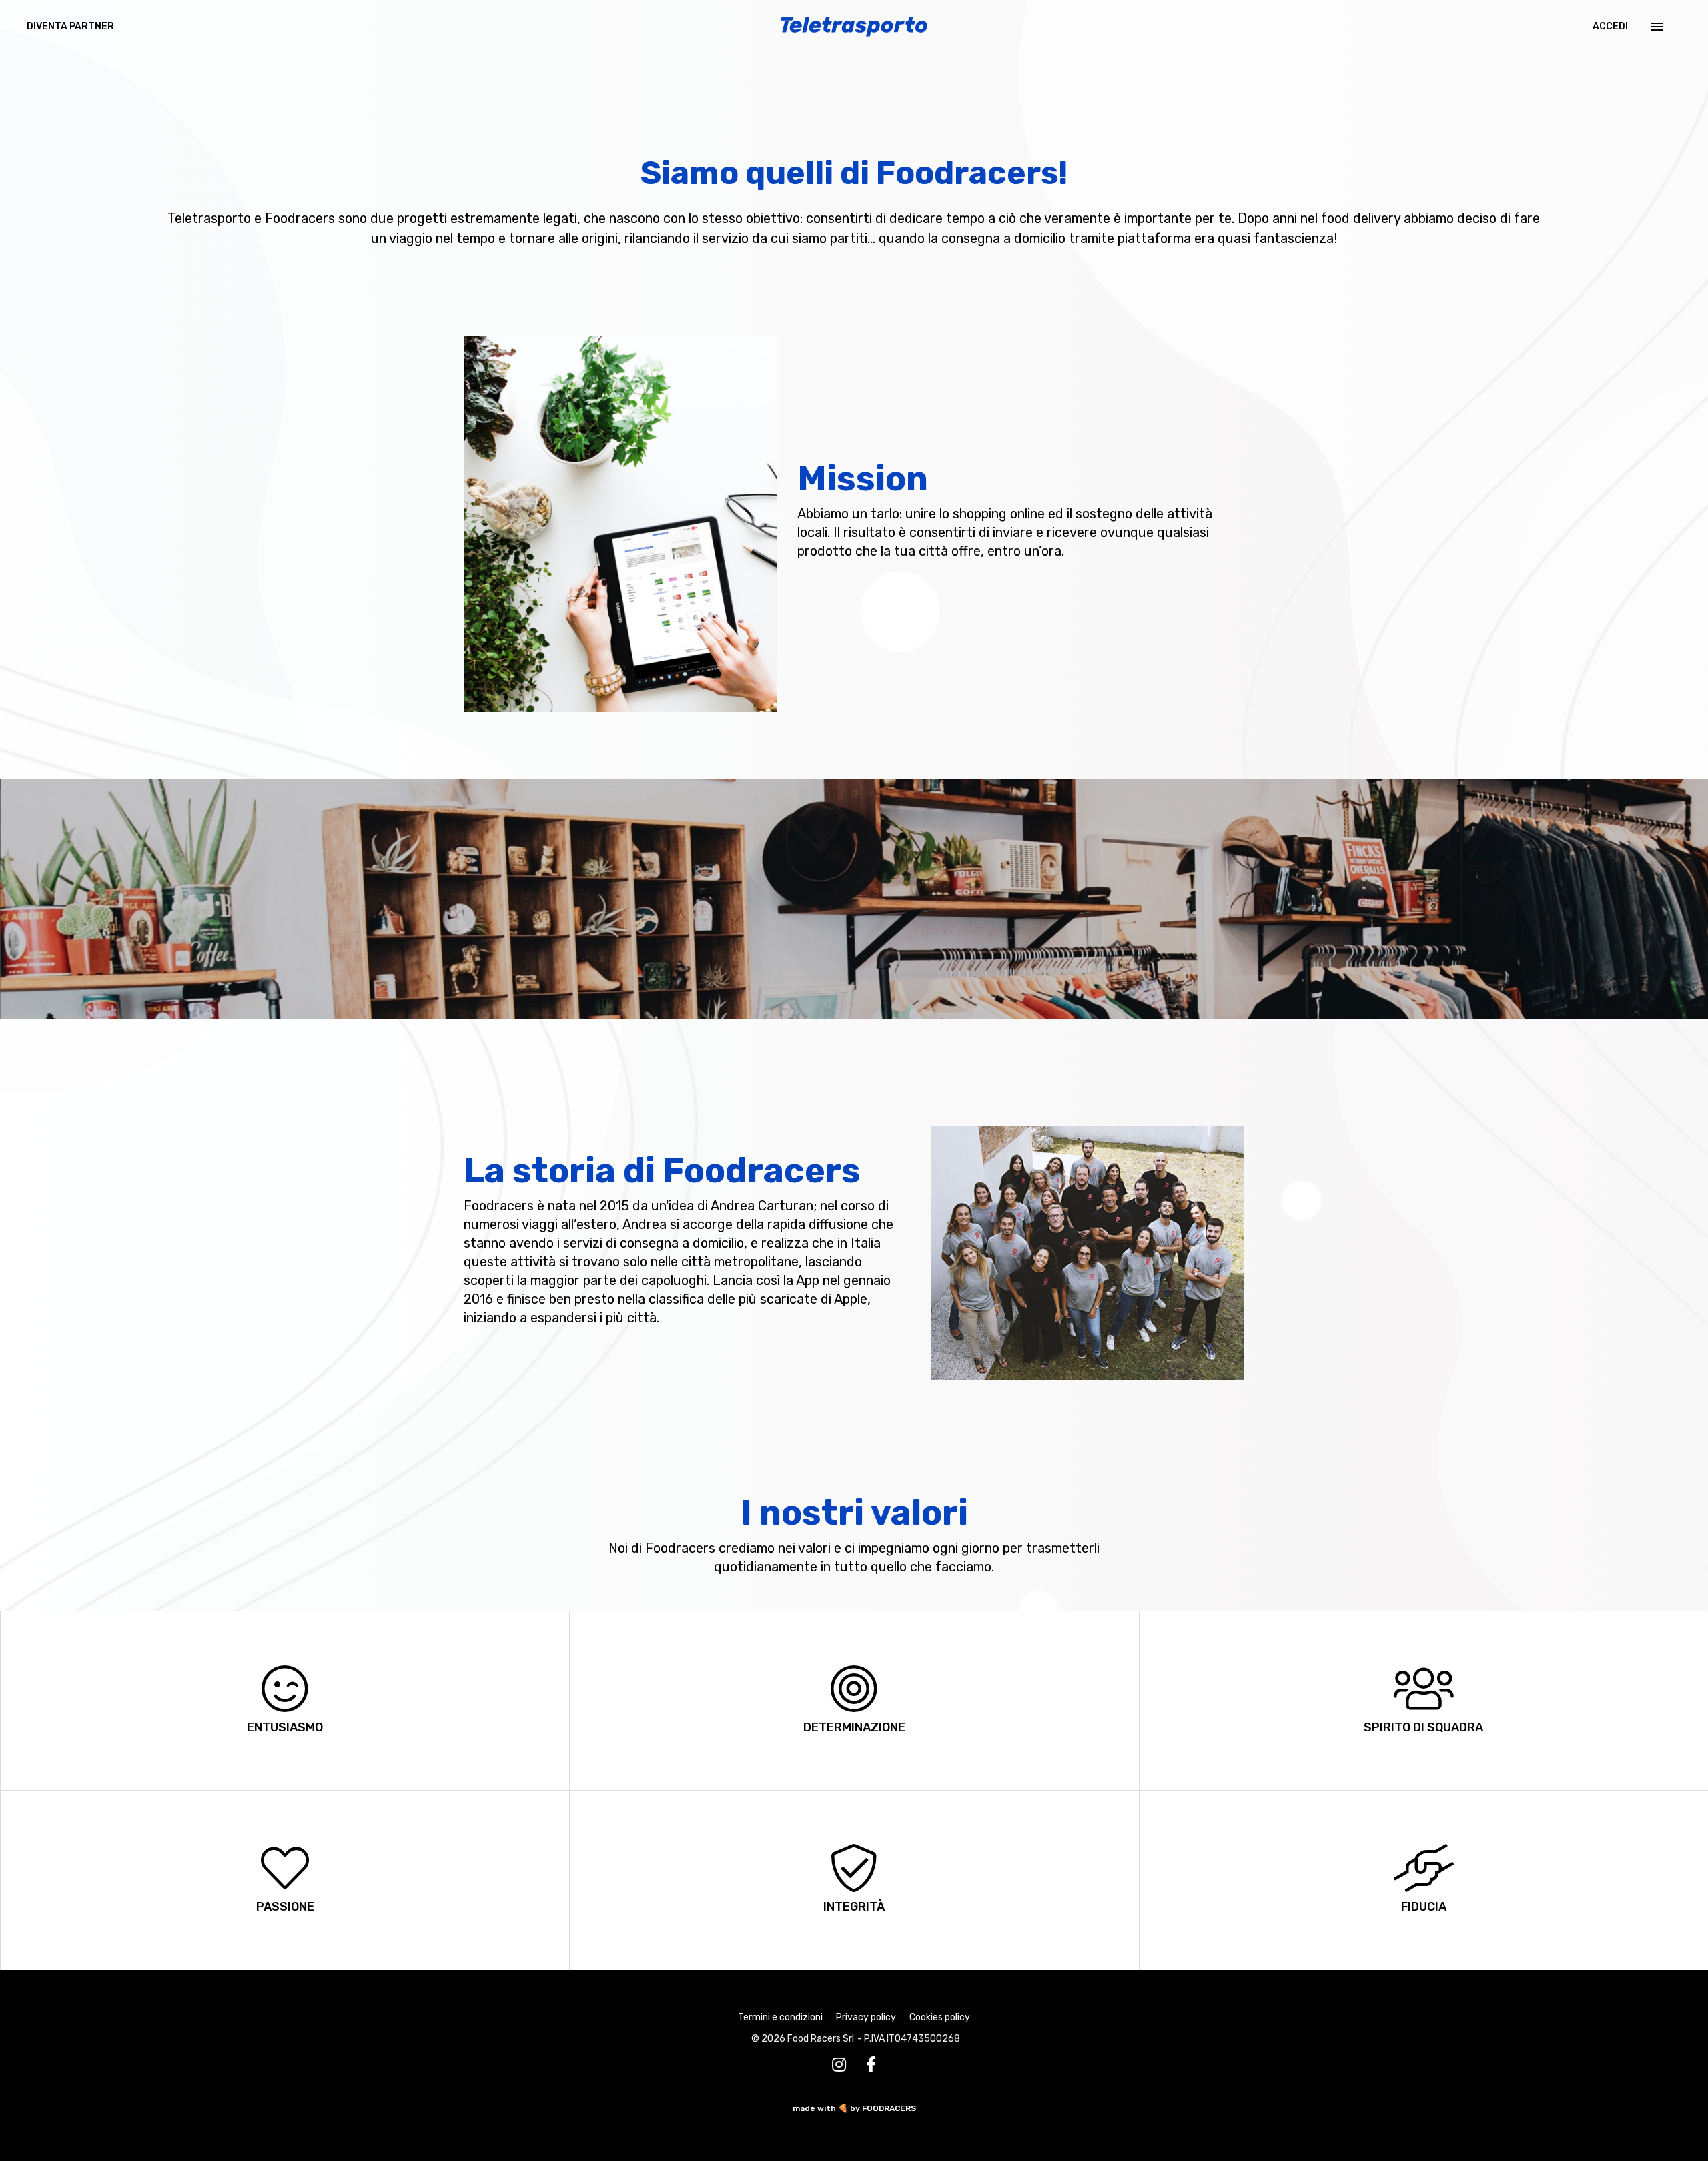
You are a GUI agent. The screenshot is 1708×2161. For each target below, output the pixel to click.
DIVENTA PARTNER (70, 26)
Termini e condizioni (780, 2017)
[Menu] (1655, 27)
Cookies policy (940, 2017)
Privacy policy (866, 2017)
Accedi (1610, 26)
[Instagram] (839, 2065)
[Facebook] (871, 2065)
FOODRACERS (889, 2108)
